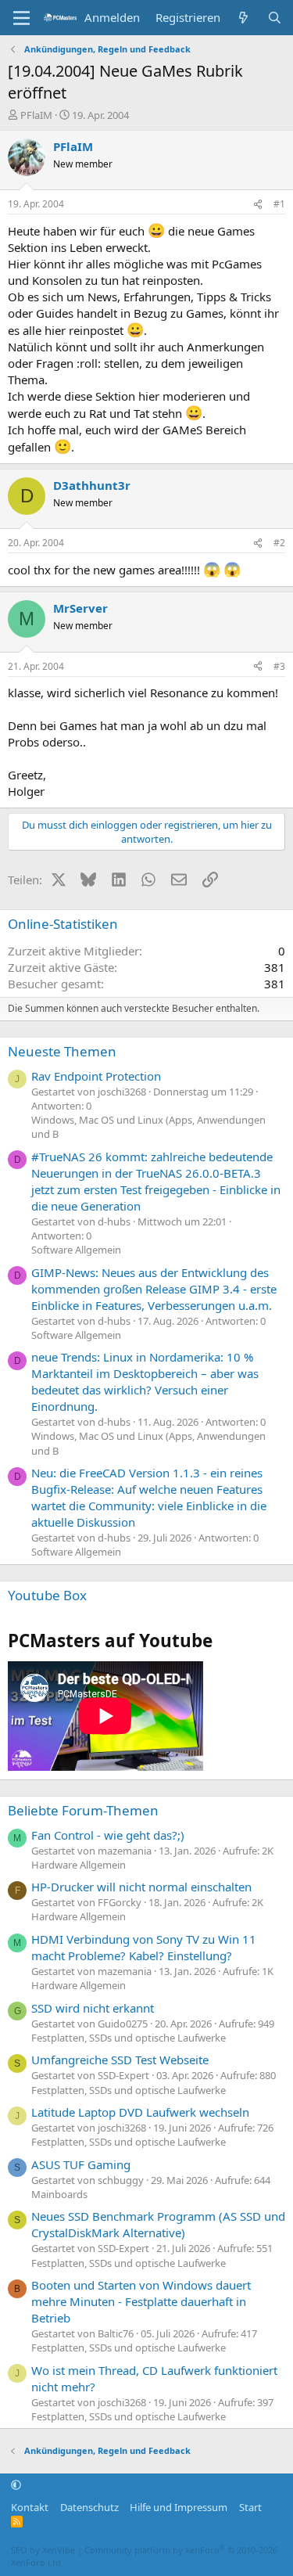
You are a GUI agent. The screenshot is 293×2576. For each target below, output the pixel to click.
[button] (16, 2485)
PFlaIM (36, 115)
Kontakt (30, 2507)
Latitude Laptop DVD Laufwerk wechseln (140, 2112)
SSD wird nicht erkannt (93, 2008)
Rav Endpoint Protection (96, 1076)
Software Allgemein (76, 1250)
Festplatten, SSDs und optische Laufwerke (129, 2038)
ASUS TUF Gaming (81, 2164)
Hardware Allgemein (79, 1865)
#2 (279, 543)
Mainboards (59, 2194)
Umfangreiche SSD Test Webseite (120, 2060)
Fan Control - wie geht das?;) (108, 1835)
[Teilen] (258, 205)
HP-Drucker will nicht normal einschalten (141, 1887)
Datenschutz (89, 2507)
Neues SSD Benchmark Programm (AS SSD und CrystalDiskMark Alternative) (158, 2224)
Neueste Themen (62, 1051)
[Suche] (275, 18)
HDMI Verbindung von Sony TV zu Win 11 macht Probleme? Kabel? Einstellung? (144, 1947)
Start (250, 2507)
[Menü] (21, 18)
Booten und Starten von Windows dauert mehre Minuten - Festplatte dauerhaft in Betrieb (141, 2301)
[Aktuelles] (243, 18)
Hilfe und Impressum (179, 2507)
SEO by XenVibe (43, 2550)
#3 (279, 666)
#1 (279, 204)
